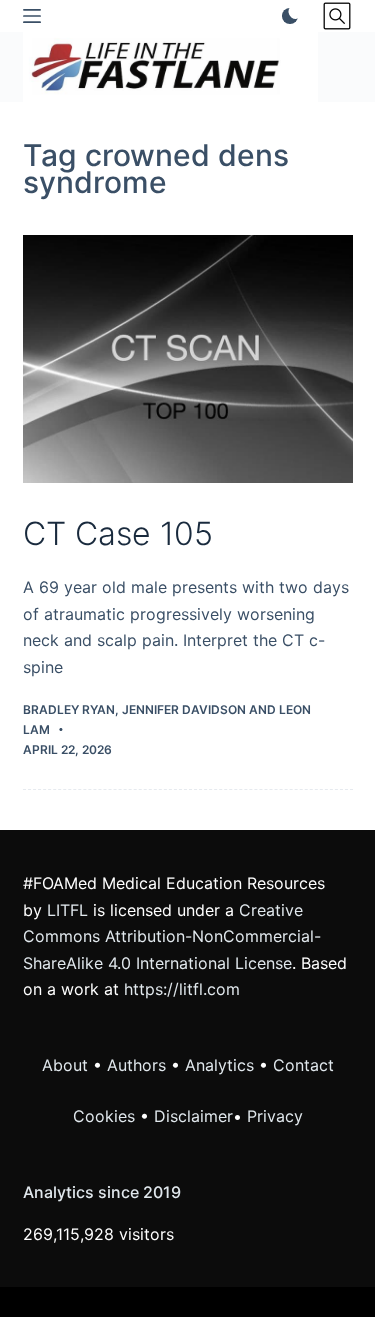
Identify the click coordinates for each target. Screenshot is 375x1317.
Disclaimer (193, 1116)
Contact (303, 1065)
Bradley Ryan (69, 709)
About (65, 1065)
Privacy (275, 1116)
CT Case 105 (118, 533)
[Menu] (32, 16)
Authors (136, 1065)
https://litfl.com (182, 989)
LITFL (67, 910)
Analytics (219, 1065)
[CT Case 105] (188, 359)
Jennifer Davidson (184, 709)
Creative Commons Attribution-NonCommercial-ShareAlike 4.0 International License (172, 936)
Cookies (106, 1116)
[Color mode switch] (286, 16)
